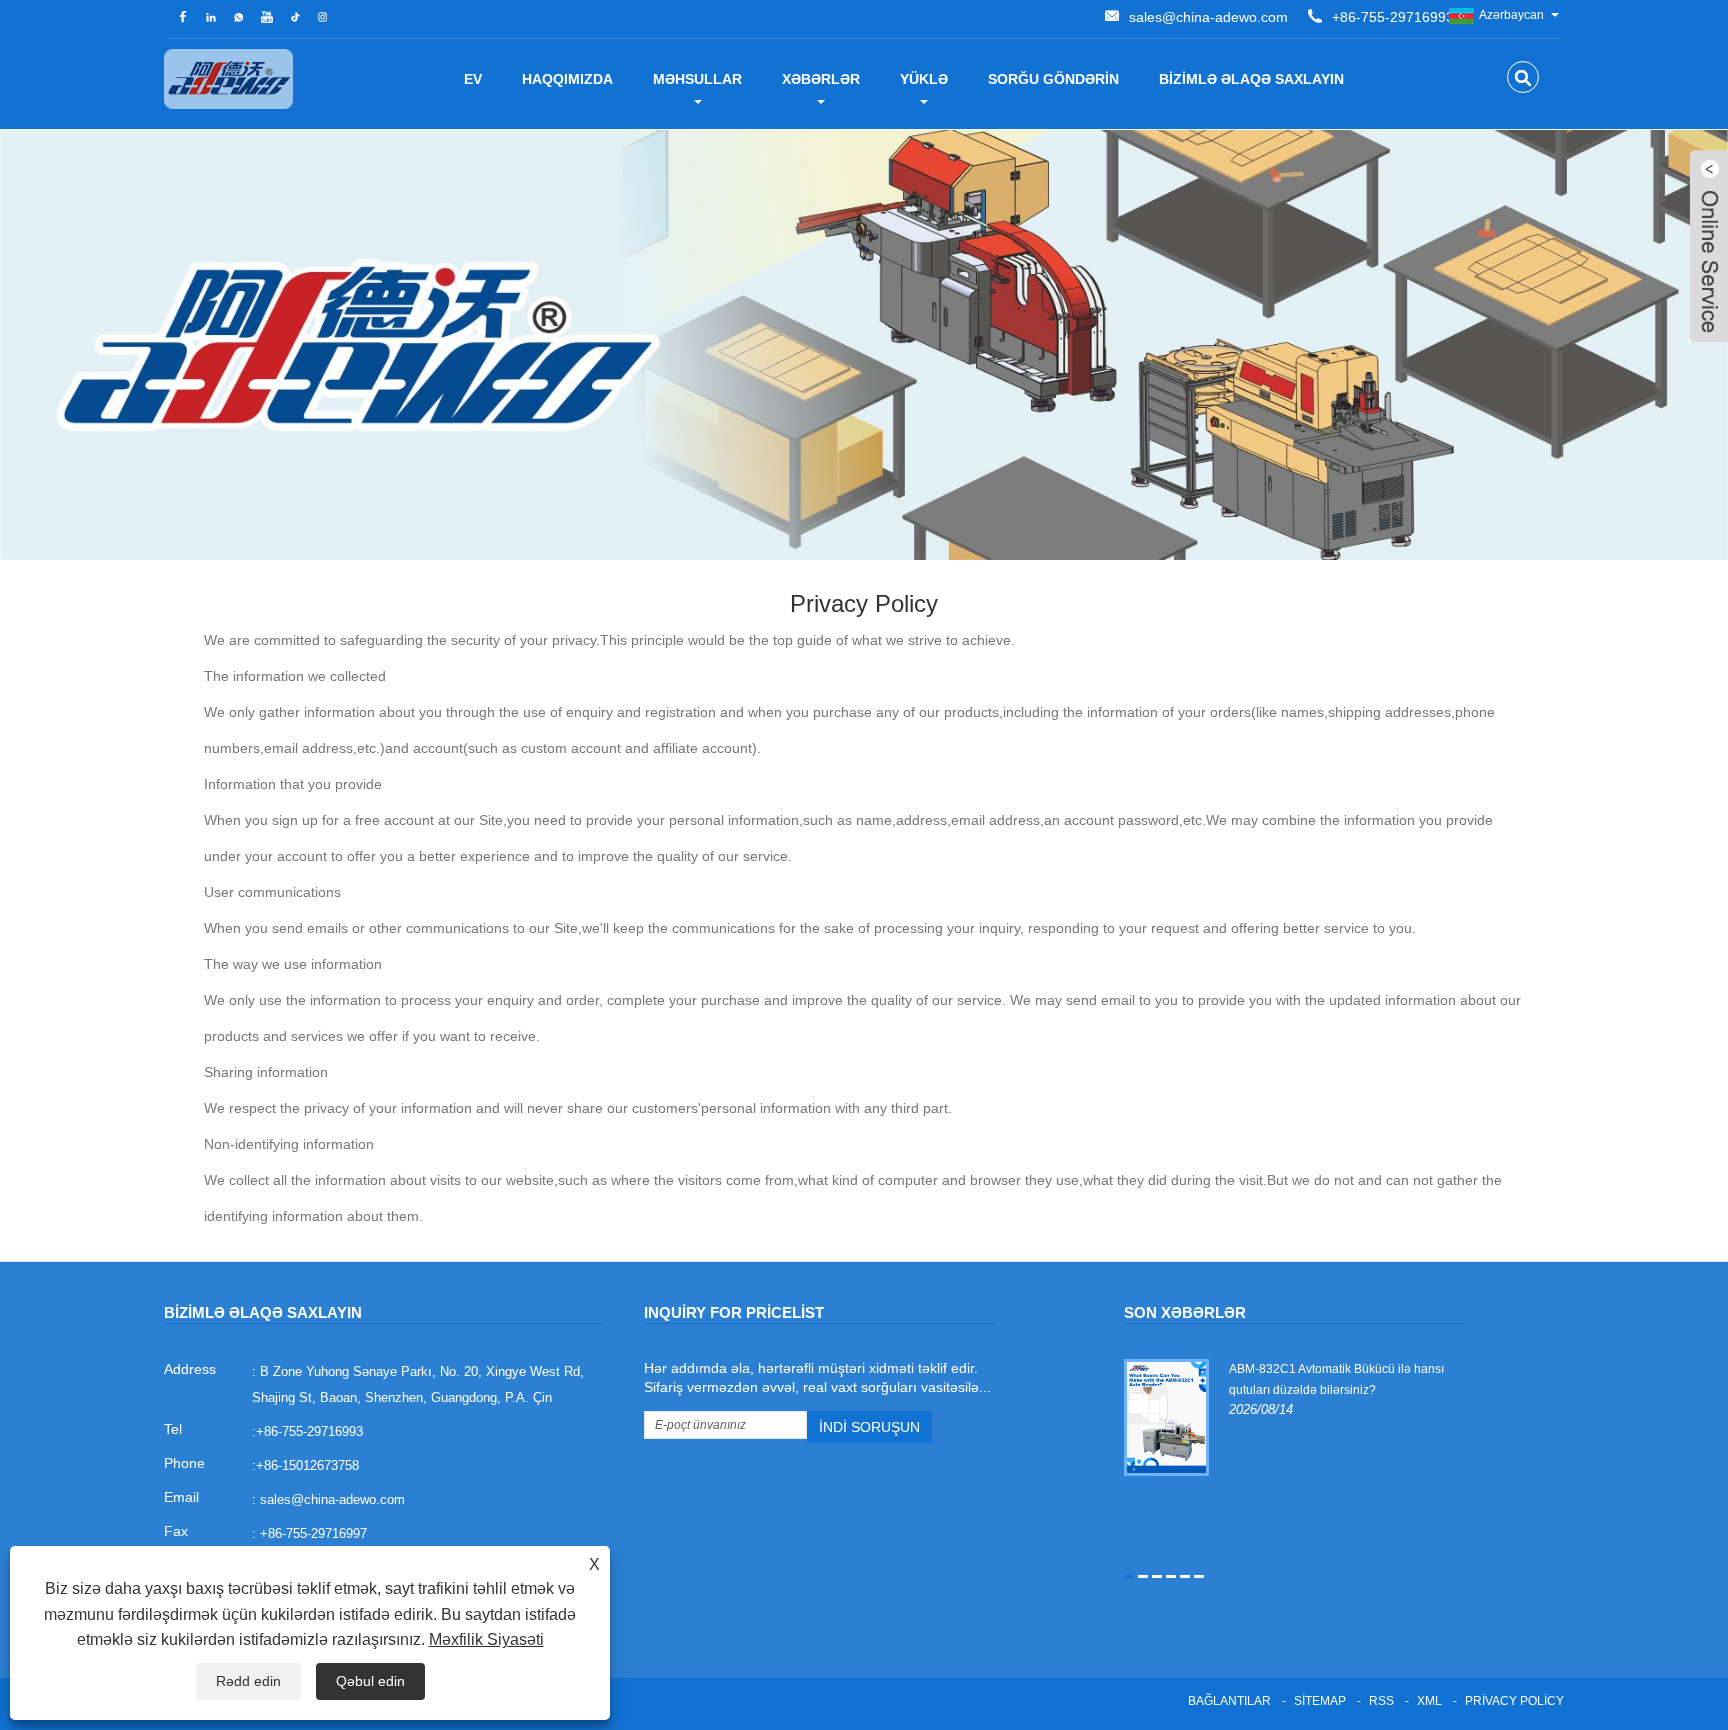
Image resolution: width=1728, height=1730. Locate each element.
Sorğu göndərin (1053, 79)
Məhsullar (697, 79)
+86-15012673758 (307, 1465)
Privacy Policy (1514, 1701)
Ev (473, 79)
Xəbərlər (821, 79)
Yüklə (924, 79)
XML (1429, 1701)
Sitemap (1320, 1701)
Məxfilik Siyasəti (486, 1639)
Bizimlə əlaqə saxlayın (1251, 79)
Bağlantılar (1229, 1701)
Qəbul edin (370, 1681)
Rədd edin (248, 1681)
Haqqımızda (567, 79)
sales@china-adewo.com (1208, 17)
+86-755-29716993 (1393, 17)
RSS (1381, 1701)
